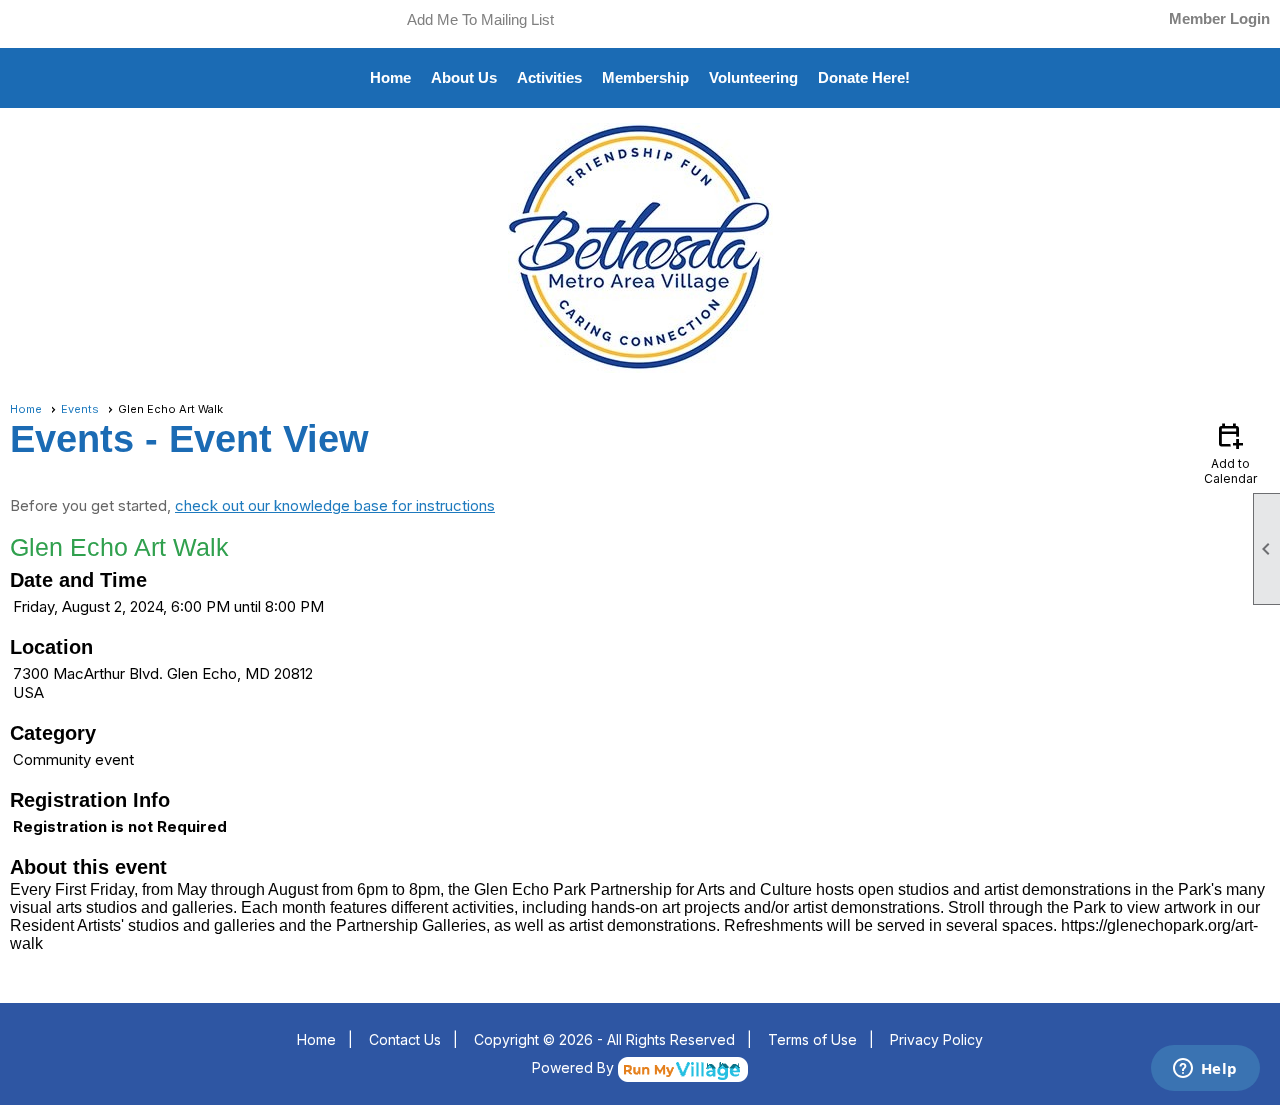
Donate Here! (864, 77)
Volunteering (753, 77)
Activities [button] (549, 77)
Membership (645, 77)
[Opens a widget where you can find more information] (1205, 1070)
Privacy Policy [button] (936, 1039)
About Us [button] (464, 77)
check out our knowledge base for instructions (335, 505)
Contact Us (405, 1039)
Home (390, 77)
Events (80, 409)
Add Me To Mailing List (480, 19)
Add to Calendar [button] (1230, 452)
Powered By (575, 1067)
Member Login (1219, 18)
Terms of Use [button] (812, 1039)
